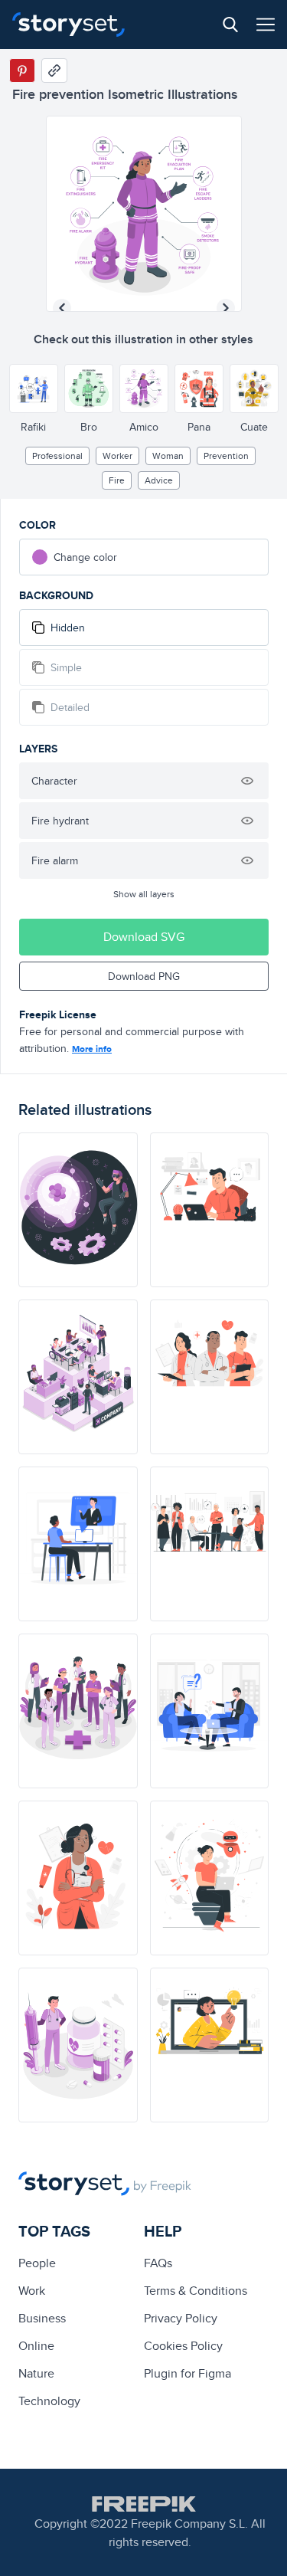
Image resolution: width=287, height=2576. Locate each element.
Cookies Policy (183, 2346)
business (42, 2318)
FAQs (158, 2263)
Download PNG (144, 976)
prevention (226, 456)
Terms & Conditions (196, 2291)
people (37, 2263)
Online (36, 2346)
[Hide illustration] (247, 781)
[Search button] (230, 25)
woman (168, 456)
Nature (36, 2373)
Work (32, 2291)
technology (49, 2401)
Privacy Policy (181, 2318)
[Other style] (34, 388)
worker (117, 456)
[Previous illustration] (62, 308)
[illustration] (78, 1210)
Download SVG (144, 937)
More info (92, 1049)
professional (57, 456)
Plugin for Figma (188, 2373)
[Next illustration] (226, 308)
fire (117, 480)
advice (159, 480)
